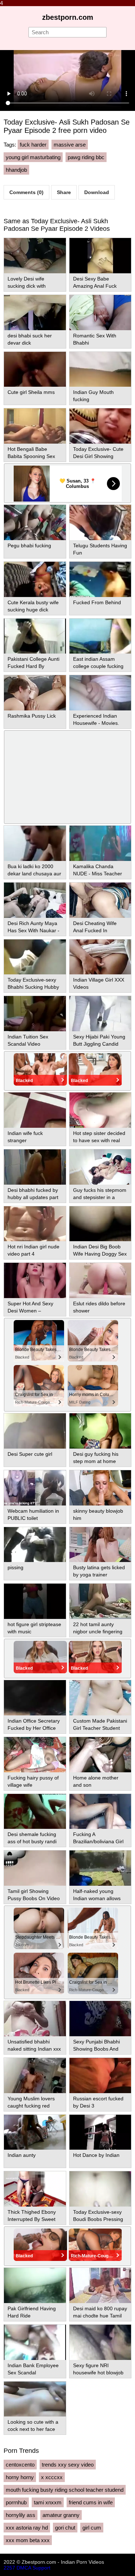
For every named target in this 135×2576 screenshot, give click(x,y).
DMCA (24, 2568)
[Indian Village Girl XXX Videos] (100, 957)
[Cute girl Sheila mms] (35, 369)
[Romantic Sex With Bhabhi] (100, 313)
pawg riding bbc (86, 157)
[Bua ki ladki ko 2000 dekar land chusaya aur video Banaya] (35, 843)
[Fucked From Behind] (100, 579)
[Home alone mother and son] (100, 1755)
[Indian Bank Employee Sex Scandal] (35, 2342)
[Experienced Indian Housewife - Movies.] (100, 693)
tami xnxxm (48, 2502)
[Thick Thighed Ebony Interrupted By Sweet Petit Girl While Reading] (35, 2189)
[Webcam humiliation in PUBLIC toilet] (35, 1488)
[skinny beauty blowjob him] (100, 1488)
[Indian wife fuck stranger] (35, 1110)
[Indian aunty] (35, 2132)
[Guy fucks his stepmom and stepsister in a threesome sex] (100, 1167)
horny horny (20, 2477)
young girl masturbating (33, 157)
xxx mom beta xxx (28, 2540)
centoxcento (20, 2465)
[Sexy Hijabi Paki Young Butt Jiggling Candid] (100, 1014)
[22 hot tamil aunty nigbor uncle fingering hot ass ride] (100, 1601)
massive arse (70, 145)
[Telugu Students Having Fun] (100, 522)
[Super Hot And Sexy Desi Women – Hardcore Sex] (35, 1280)
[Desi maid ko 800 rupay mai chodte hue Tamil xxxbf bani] (100, 2285)
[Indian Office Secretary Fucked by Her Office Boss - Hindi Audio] (35, 1698)
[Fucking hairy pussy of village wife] (35, 1755)
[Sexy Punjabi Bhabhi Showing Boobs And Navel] (100, 2019)
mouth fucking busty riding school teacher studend (65, 2490)
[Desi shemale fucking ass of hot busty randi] (35, 1812)
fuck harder (33, 145)
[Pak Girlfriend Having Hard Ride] (35, 2285)
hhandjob (16, 170)
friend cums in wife (91, 2502)
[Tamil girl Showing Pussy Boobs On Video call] (35, 1868)
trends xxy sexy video (68, 2465)
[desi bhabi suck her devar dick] (35, 313)
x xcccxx (52, 2477)
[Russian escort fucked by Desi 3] (100, 2075)
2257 (9, 2568)
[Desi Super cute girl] (35, 1431)
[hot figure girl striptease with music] (35, 1601)
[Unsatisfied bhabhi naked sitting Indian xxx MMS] (35, 2019)
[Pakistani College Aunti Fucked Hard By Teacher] (35, 636)
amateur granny (61, 2515)
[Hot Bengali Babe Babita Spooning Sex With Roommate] (35, 426)
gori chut (65, 2528)
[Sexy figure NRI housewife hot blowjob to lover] (100, 2342)
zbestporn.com (68, 17)
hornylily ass (21, 2515)
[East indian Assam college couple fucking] (100, 636)
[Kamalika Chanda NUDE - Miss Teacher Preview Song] (100, 843)
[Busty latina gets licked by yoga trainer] (100, 1545)
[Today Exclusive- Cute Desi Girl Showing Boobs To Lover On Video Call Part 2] (100, 426)
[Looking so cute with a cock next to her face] (35, 2399)
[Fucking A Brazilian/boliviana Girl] (100, 1812)
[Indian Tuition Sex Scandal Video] (35, 1014)
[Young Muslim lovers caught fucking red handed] (35, 2075)
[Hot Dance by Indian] (100, 2132)
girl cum (92, 2528)
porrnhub (16, 2502)
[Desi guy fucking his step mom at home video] (100, 1431)
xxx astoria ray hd (27, 2528)
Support (41, 2568)
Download (97, 192)
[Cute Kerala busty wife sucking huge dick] (35, 579)
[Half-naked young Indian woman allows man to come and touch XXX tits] (100, 1868)
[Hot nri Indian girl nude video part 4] (35, 1224)
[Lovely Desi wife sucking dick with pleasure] (35, 256)
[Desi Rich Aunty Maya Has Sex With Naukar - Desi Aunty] (35, 900)
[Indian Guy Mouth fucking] (100, 369)
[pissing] (35, 1545)
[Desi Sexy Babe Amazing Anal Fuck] (100, 256)
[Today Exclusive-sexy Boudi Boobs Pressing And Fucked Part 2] (100, 2189)
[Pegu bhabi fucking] (35, 522)
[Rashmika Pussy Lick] (35, 693)
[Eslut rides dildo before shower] (100, 1280)
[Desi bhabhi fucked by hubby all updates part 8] (35, 1167)
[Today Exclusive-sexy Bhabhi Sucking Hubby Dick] (35, 957)
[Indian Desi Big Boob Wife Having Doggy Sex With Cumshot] (100, 1224)
